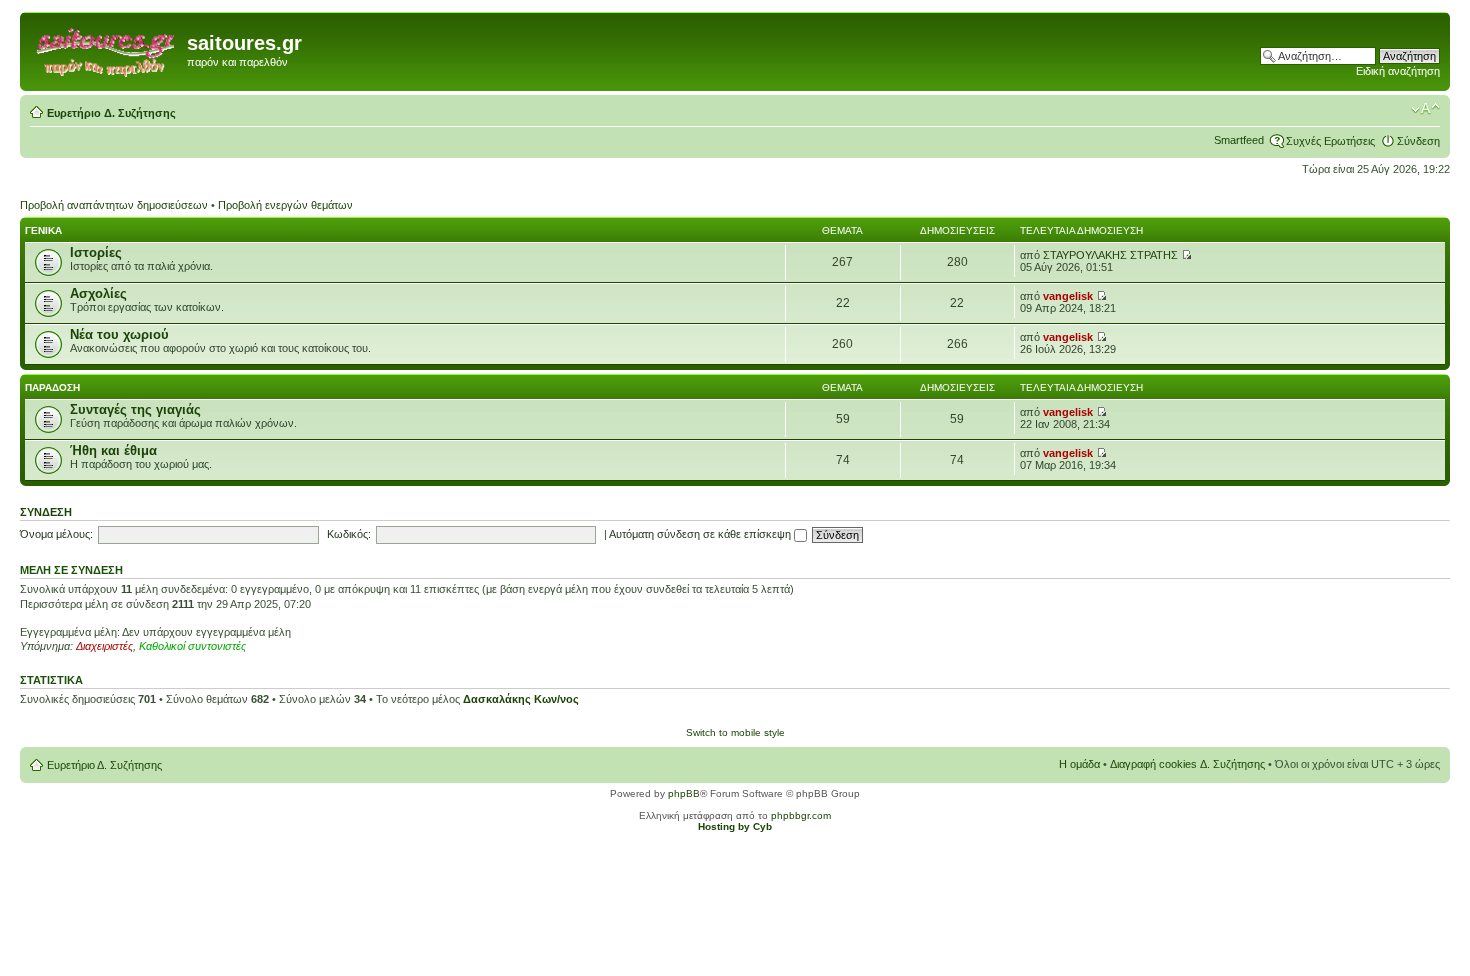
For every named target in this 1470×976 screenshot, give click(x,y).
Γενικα (43, 230)
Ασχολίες (98, 293)
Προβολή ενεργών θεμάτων (285, 205)
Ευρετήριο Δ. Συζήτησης (111, 113)
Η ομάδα (1079, 764)
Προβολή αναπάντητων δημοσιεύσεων (114, 205)
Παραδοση (52, 387)
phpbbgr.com (801, 815)
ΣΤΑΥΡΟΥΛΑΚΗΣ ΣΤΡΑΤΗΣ (1110, 255)
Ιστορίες (96, 252)
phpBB (684, 793)
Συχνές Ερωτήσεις (1330, 141)
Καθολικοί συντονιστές (192, 646)
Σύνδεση (1418, 141)
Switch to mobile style (735, 732)
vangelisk (1068, 296)
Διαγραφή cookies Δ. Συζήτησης (1187, 764)
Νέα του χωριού (119, 334)
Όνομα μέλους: (56, 534)
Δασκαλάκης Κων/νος (521, 699)
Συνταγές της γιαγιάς (135, 409)
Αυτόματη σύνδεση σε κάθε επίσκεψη (701, 534)
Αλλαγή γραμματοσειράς (1425, 109)
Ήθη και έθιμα (113, 450)
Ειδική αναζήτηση (1398, 71)
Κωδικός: (349, 534)
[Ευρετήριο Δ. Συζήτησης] (106, 49)
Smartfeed (1239, 140)
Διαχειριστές (104, 646)
